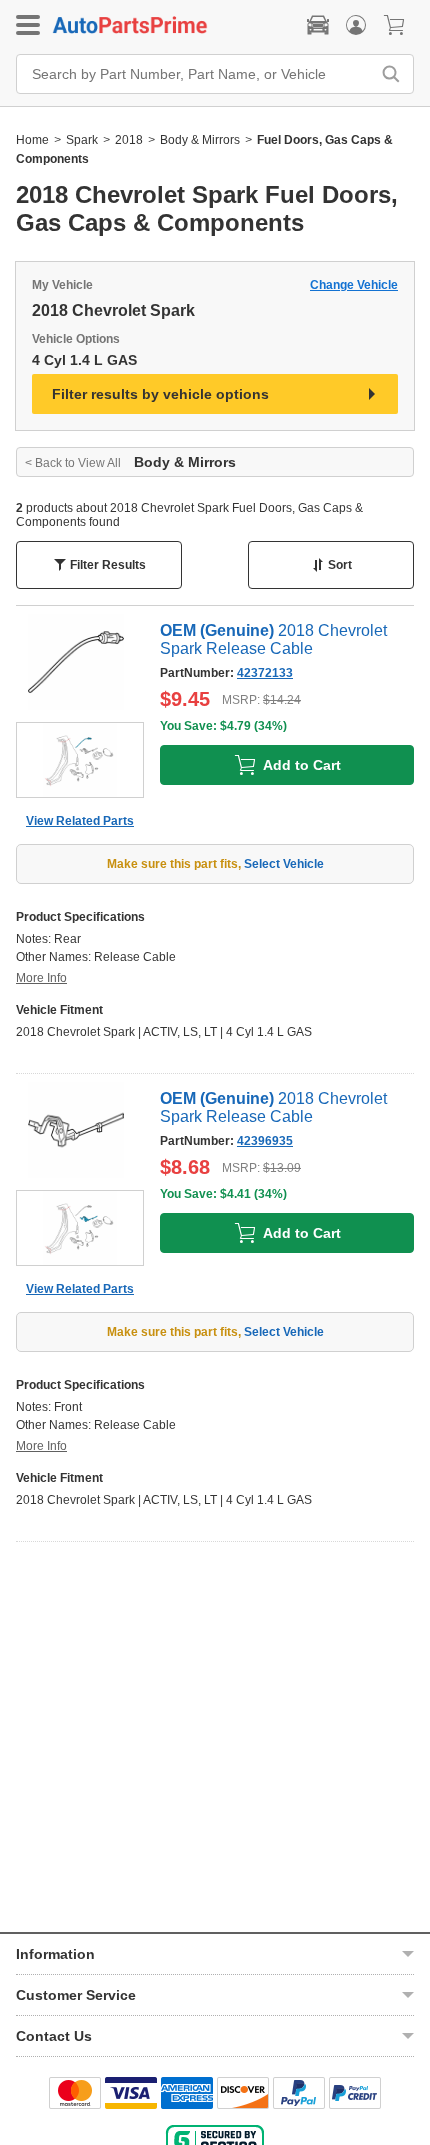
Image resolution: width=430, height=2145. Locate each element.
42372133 (265, 673)
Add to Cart (302, 765)
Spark (82, 140)
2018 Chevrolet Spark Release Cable (273, 639)
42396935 (265, 1141)
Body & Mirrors (200, 140)
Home (32, 140)
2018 (129, 140)
